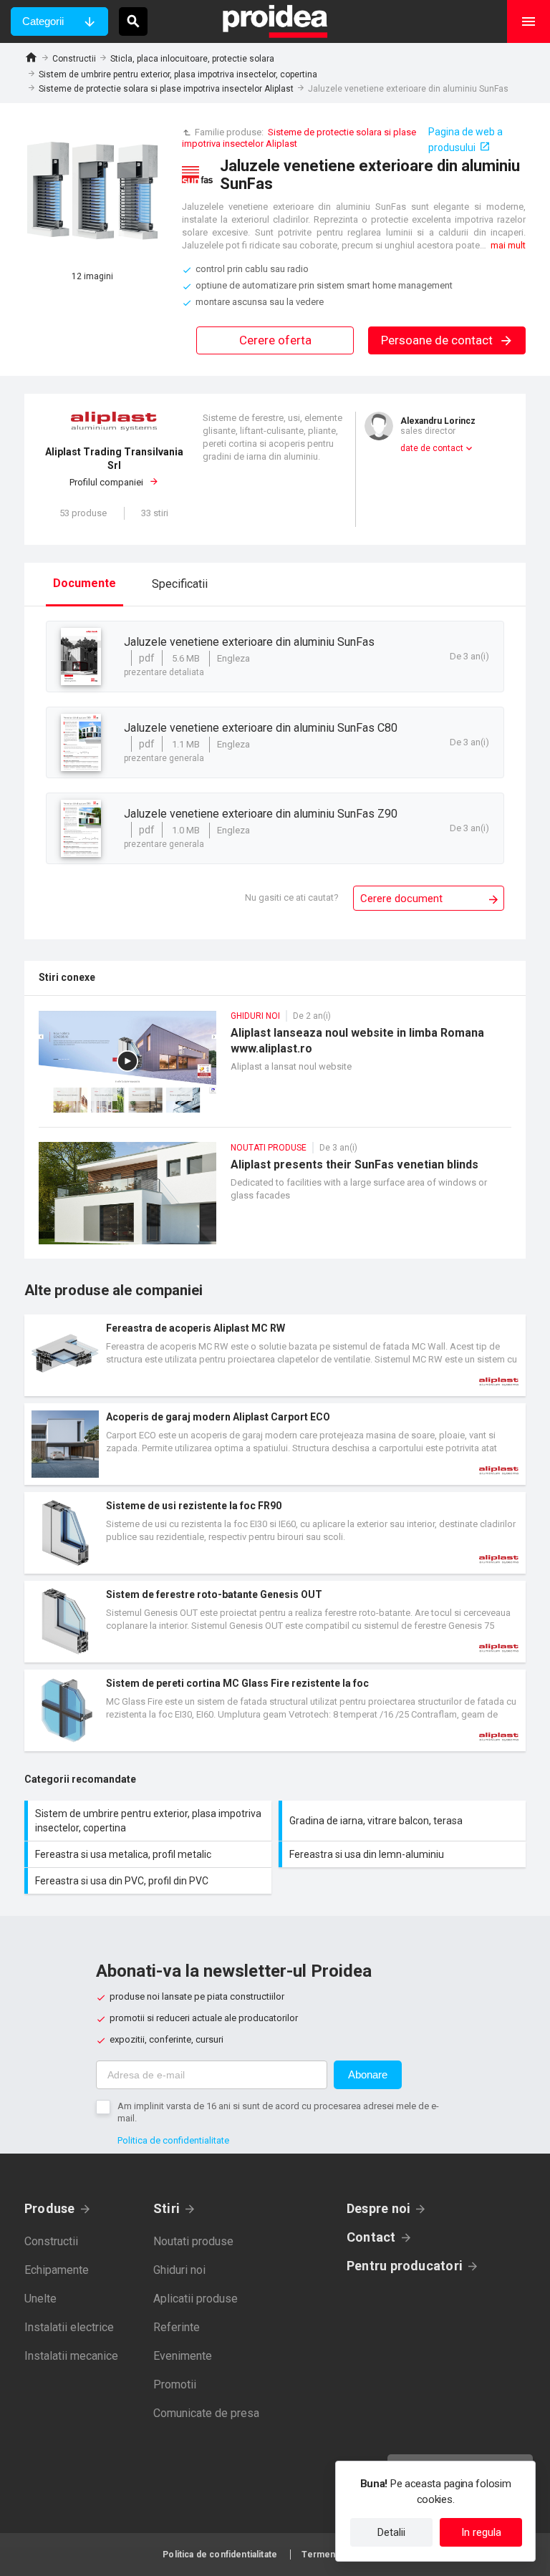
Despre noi (378, 2208)
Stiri (167, 2208)
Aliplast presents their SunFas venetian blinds (275, 1200)
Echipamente (57, 2270)
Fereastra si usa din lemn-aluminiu (404, 1854)
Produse (50, 2208)
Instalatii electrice (69, 2327)
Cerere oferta (275, 340)
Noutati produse (193, 2241)
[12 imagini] (92, 193)
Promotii (175, 2384)
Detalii (391, 2532)
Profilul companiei (114, 467)
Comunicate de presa (206, 2413)
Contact (371, 2237)
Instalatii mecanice (71, 2356)
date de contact (432, 448)
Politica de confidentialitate (173, 2140)
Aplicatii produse (196, 2299)
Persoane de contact (438, 340)
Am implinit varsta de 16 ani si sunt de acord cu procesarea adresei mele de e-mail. (278, 2112)
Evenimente (183, 2356)
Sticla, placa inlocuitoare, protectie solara (192, 59)
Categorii (43, 21)
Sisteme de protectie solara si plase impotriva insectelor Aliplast (166, 89)
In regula (481, 2532)
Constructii (74, 59)
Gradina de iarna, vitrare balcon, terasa (404, 1821)
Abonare (368, 2074)
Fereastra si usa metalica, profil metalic (150, 1854)
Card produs (275, 1355)
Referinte (177, 2327)
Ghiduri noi (179, 2270)
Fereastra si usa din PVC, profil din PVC (150, 1881)
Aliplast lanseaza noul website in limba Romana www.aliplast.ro (275, 1069)
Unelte (40, 2299)
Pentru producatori (405, 2266)
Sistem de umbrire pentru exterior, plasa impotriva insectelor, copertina (178, 74)
